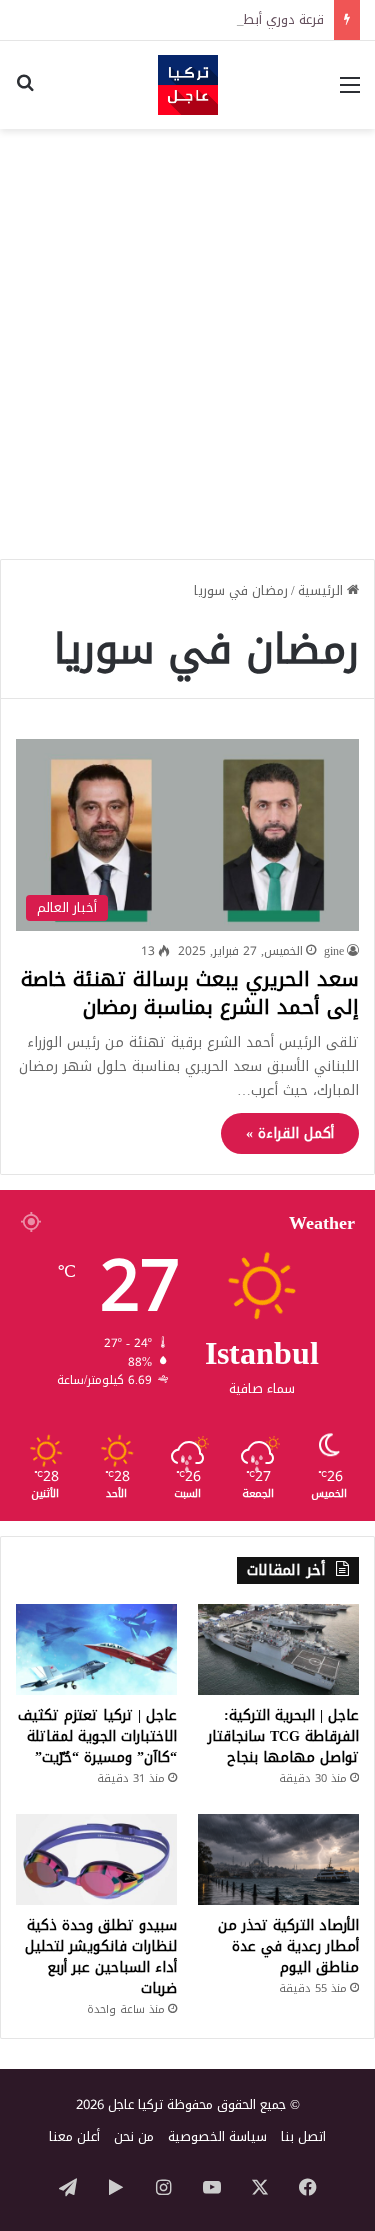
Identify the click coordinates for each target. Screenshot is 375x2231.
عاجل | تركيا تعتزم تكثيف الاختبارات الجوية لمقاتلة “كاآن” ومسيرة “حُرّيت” (97, 1736)
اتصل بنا (303, 2136)
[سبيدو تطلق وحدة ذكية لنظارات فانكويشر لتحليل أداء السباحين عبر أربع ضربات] (96, 1859)
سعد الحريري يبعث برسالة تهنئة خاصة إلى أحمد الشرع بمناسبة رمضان (190, 993)
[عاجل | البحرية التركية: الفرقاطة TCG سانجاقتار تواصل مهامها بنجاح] (278, 1649)
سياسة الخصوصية (217, 2136)
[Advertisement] (187, 336)
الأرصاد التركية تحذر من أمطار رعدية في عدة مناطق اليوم (288, 1946)
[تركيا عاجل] (188, 85)
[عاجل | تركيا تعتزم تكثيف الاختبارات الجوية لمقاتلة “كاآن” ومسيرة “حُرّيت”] (96, 1649)
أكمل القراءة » (290, 1133)
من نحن (134, 2136)
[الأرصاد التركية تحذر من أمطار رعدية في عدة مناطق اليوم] (278, 1859)
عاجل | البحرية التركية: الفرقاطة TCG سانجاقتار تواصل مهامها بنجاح (283, 1736)
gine (334, 951)
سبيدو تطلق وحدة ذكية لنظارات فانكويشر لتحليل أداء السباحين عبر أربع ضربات (101, 1957)
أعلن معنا (74, 2136)
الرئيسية (322, 590)
